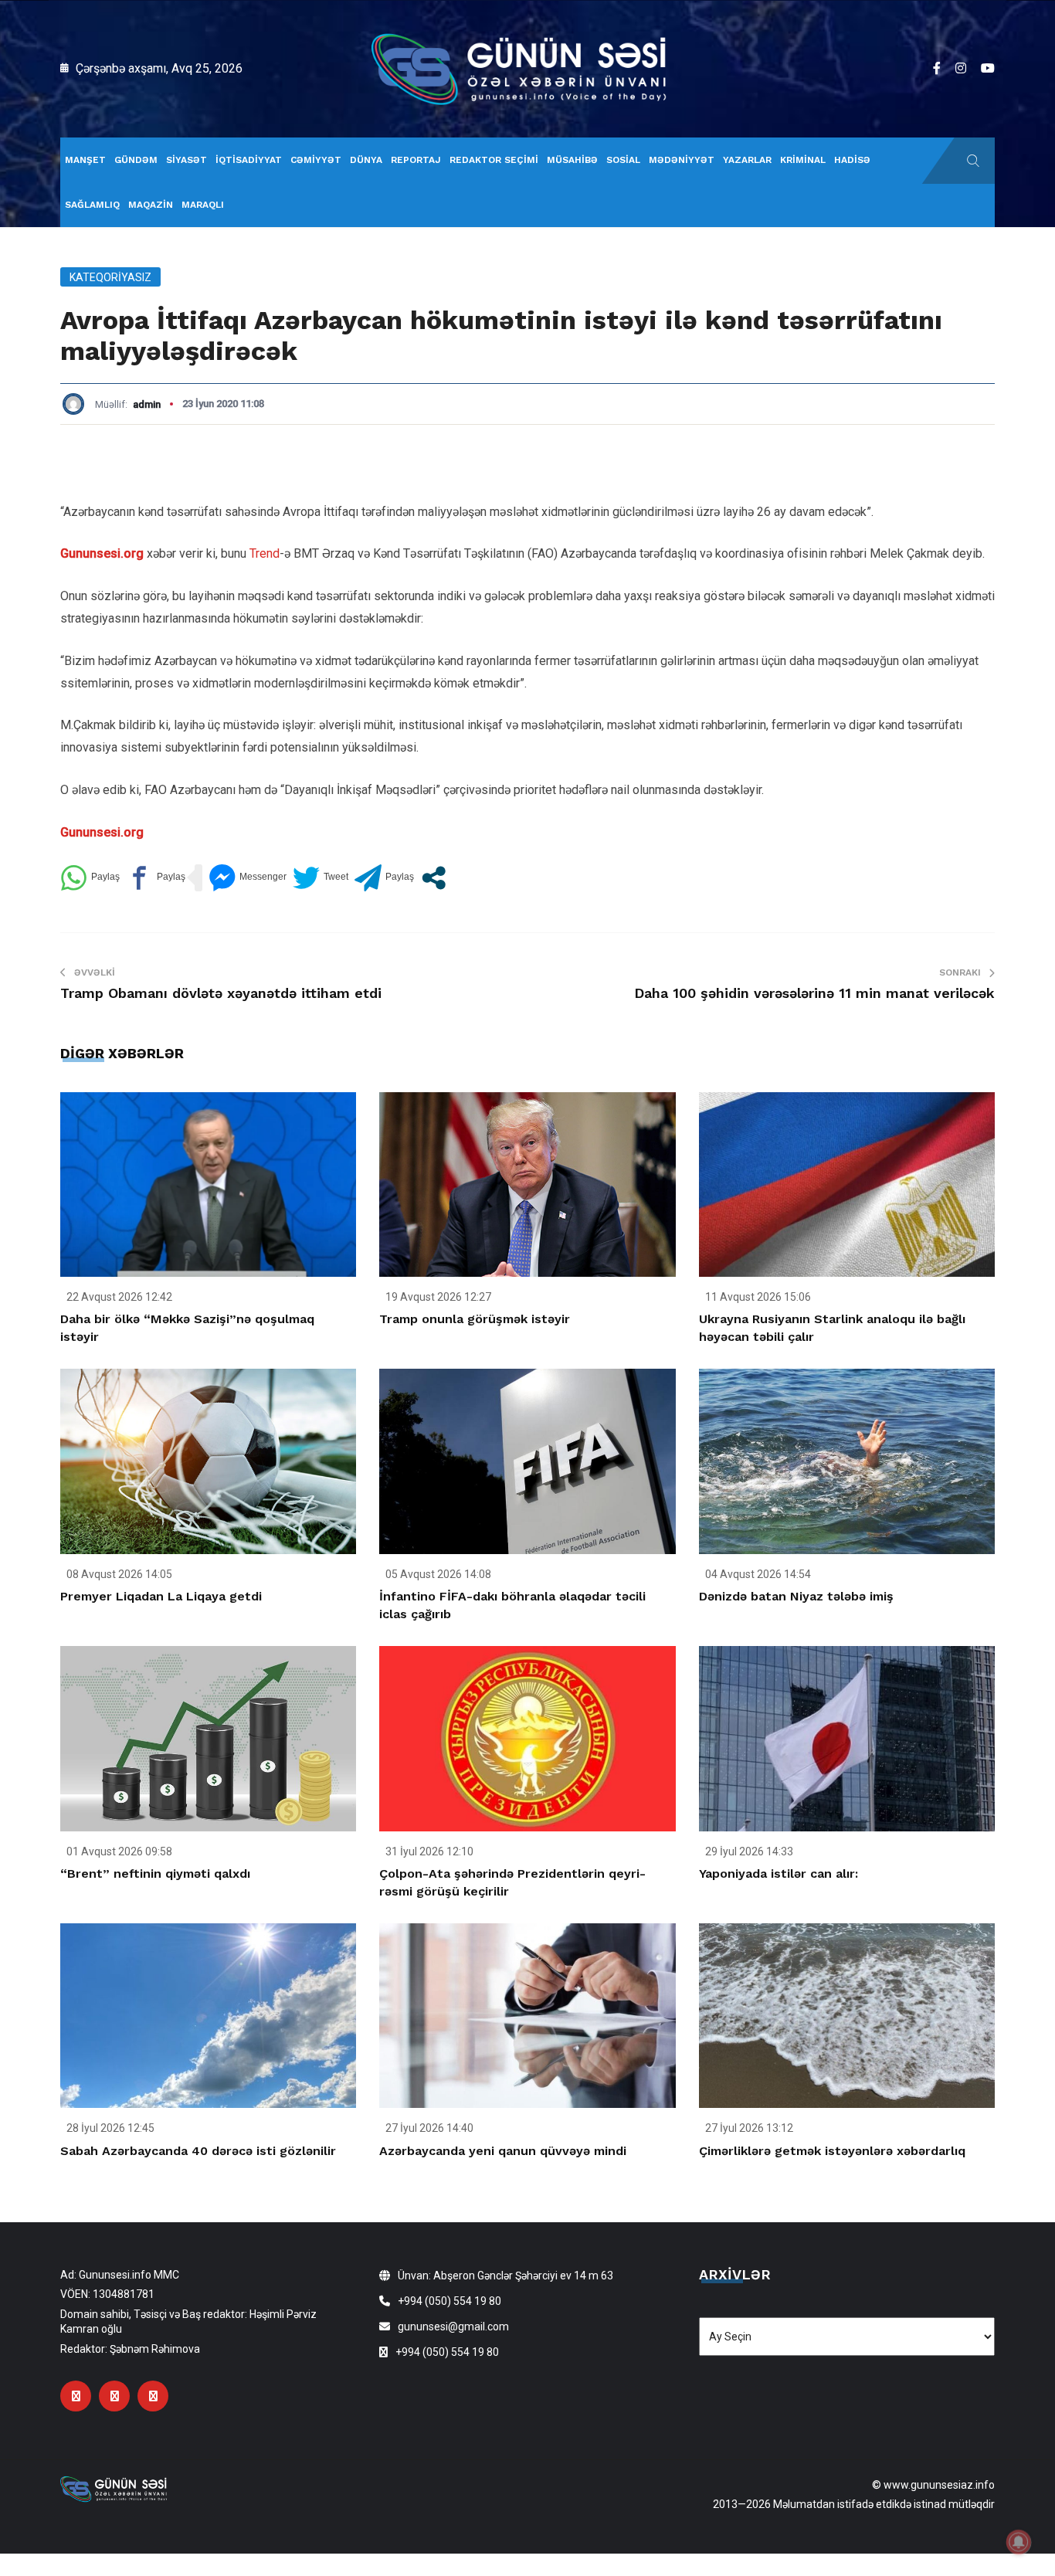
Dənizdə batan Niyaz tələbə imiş (796, 1596)
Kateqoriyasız (110, 277)
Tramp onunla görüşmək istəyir (475, 1319)
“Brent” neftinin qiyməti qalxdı (155, 1873)
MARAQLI (203, 205)
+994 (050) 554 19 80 (449, 2301)
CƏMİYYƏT (316, 160)
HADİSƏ (852, 160)
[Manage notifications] (1019, 2542)
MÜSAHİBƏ (572, 160)
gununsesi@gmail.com (453, 2327)
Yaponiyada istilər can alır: (779, 1873)
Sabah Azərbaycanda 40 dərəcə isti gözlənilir (198, 2151)
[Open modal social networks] (434, 878)
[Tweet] (321, 878)
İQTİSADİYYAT (249, 160)
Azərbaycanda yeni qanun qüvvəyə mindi (503, 2151)
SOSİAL (623, 160)
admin (147, 404)
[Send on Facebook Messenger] (248, 878)
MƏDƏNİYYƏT (682, 160)
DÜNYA (366, 160)
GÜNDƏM (136, 160)
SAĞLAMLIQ (92, 205)
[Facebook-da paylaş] (156, 878)
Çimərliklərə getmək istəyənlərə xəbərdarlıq (832, 2151)
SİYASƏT (187, 160)
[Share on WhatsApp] (90, 878)
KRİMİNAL (803, 160)
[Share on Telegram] (384, 878)
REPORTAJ (416, 160)
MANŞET (85, 160)
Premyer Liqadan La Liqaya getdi (161, 1596)
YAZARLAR (747, 160)
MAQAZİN (151, 205)
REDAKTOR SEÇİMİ (494, 160)
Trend (265, 553)
